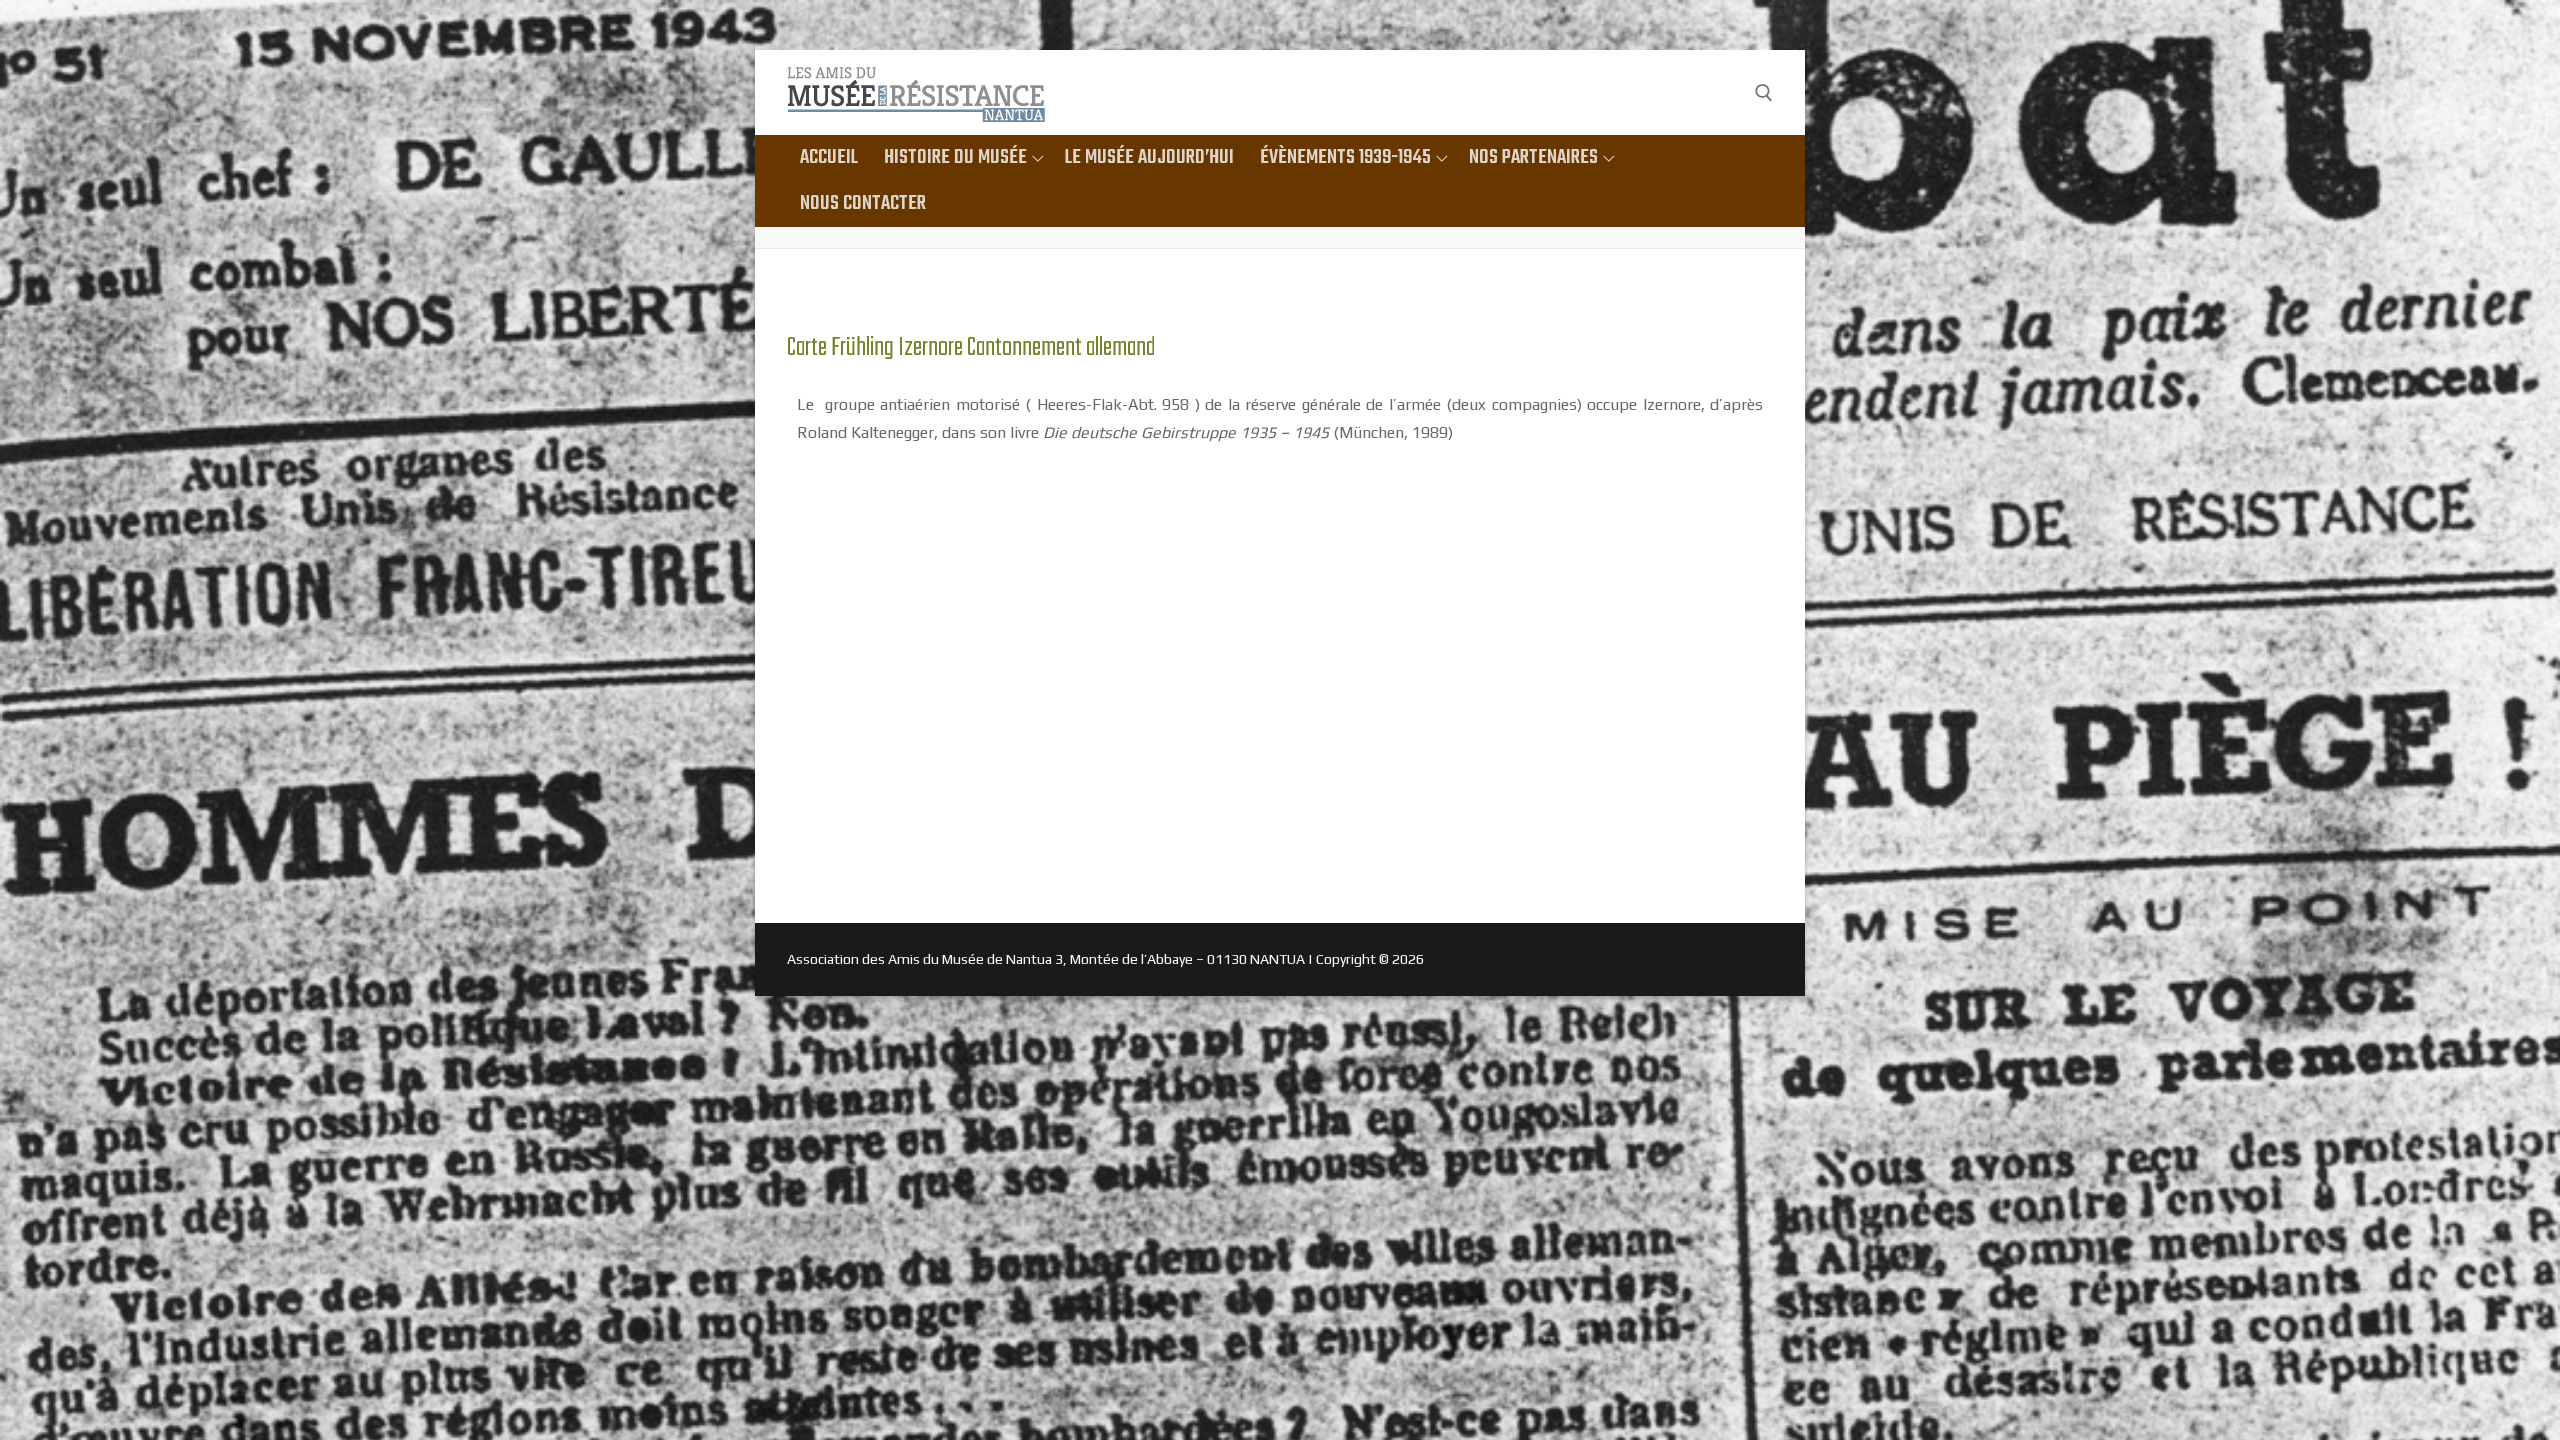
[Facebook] (1723, 92)
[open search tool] (1764, 93)
